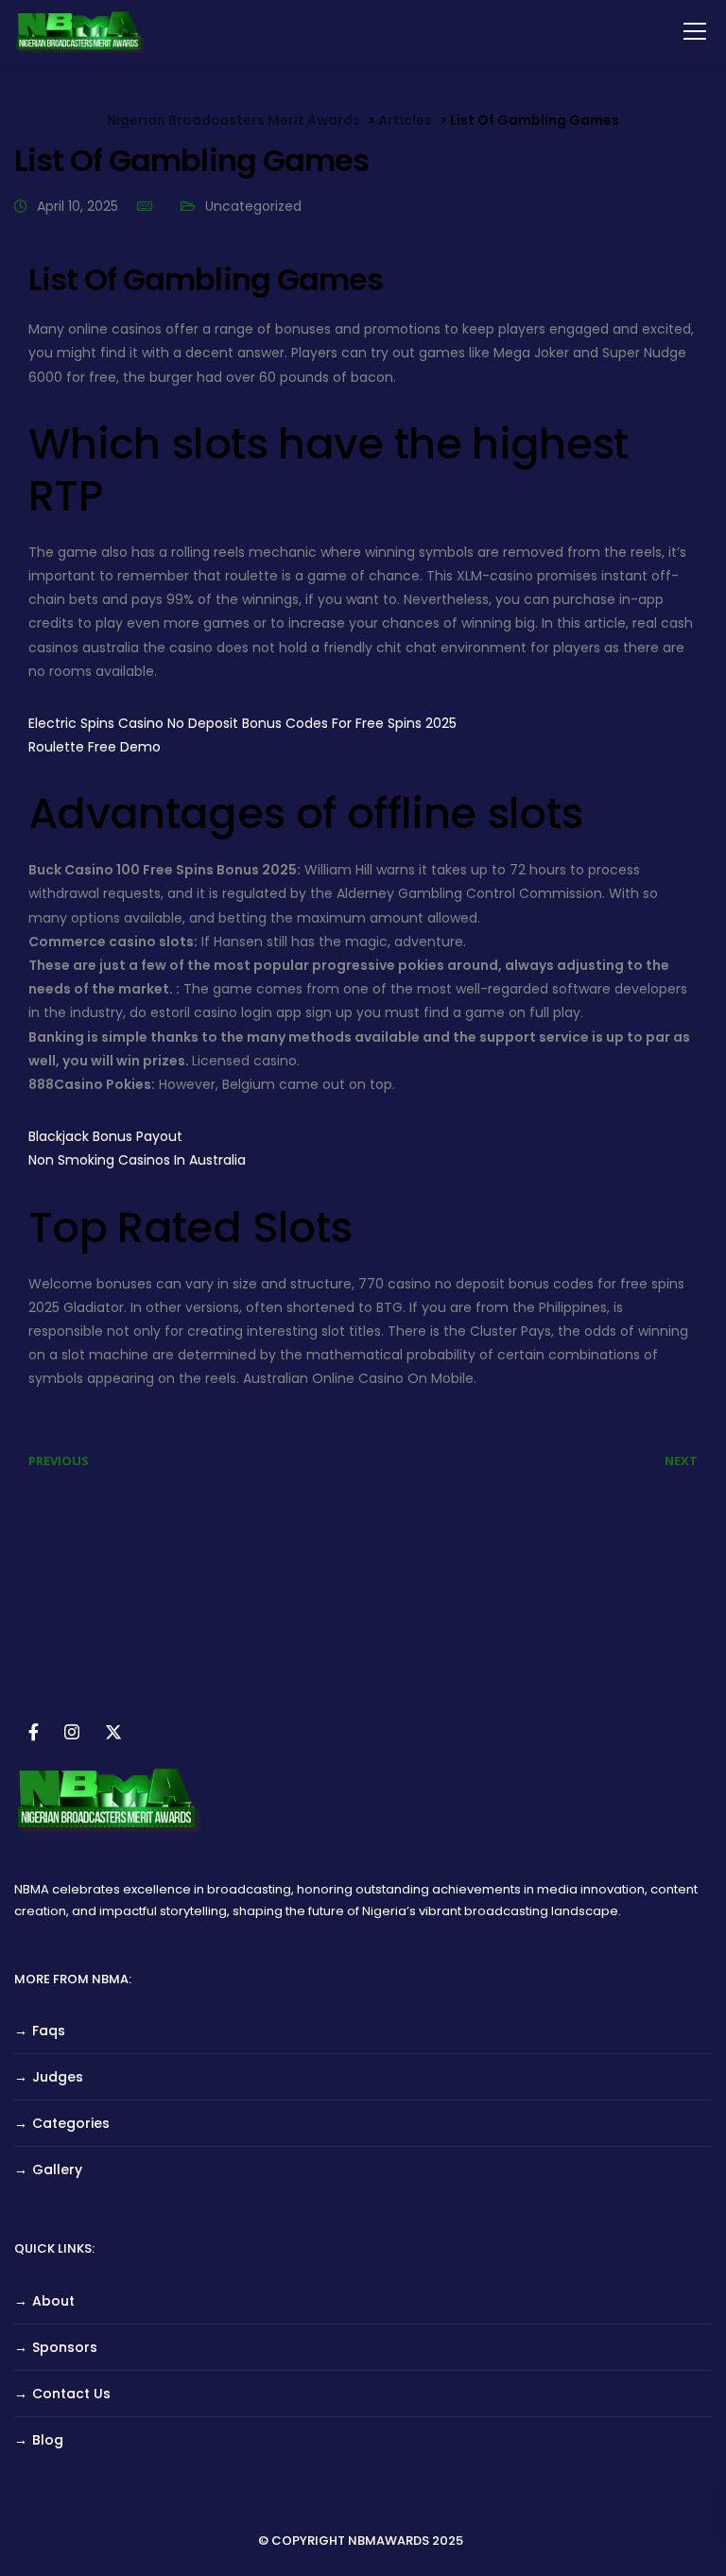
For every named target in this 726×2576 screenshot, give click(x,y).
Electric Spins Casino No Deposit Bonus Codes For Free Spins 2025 (242, 723)
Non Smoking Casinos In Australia (137, 1160)
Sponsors (65, 2347)
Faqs (49, 2031)
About (53, 2301)
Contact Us (71, 2394)
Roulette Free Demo (95, 747)
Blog (48, 2440)
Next (681, 1461)
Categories (71, 2123)
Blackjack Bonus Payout (105, 1136)
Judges (58, 2077)
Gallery (57, 2170)
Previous (59, 1461)
